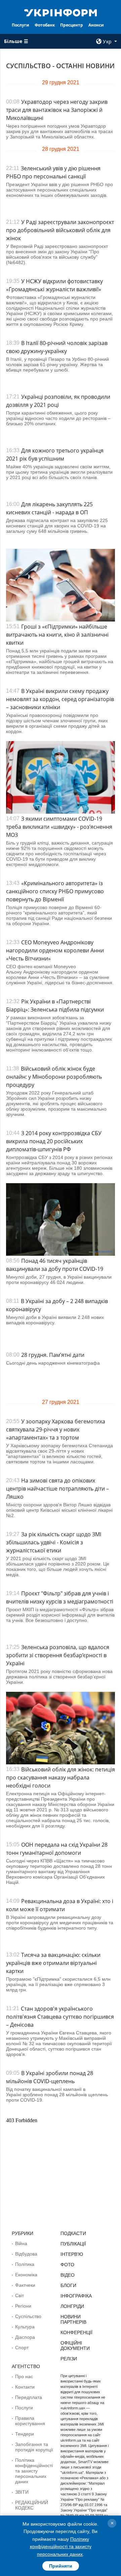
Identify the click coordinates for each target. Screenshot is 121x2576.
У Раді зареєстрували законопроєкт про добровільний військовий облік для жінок (60, 230)
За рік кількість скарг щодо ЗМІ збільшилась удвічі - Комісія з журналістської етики (54, 1542)
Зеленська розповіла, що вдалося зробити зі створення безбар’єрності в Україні (58, 1655)
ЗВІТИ (22, 2492)
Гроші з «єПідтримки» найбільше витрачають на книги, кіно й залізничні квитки (57, 635)
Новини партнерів (73, 2319)
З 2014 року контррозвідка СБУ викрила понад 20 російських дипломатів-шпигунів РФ (54, 1141)
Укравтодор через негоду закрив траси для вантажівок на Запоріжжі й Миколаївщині (57, 110)
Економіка (26, 2275)
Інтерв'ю (72, 2254)
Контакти (25, 2387)
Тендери (25, 2434)
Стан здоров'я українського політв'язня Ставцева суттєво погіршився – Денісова (60, 2017)
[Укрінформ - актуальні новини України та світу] (61, 12)
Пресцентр (72, 25)
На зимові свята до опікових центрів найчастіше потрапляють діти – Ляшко (57, 1489)
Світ (19, 2295)
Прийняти (61, 2566)
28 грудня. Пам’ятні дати (53, 1355)
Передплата (29, 2397)
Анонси (96, 25)
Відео (68, 2275)
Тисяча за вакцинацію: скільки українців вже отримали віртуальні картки (53, 1963)
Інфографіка (76, 2296)
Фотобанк (45, 25)
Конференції (76, 2332)
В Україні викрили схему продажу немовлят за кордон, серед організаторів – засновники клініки (60, 699)
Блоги (68, 2285)
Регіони (23, 2306)
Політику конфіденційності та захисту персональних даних (61, 2547)
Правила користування (30, 2421)
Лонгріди (72, 2306)
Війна (21, 2243)
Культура (25, 2327)
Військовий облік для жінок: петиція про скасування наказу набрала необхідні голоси (61, 1777)
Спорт (22, 2348)
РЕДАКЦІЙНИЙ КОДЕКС (32, 2505)
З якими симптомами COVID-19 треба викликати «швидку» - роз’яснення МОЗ (59, 827)
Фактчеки (25, 2285)
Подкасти (73, 2233)
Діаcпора (25, 2337)
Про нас (24, 2376)
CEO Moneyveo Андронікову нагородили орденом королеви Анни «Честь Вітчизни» (55, 950)
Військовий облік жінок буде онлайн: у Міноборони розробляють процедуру (54, 1077)
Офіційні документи (75, 2346)
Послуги (21, 25)
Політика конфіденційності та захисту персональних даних (34, 2471)
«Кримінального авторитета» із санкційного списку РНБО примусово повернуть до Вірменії (55, 891)
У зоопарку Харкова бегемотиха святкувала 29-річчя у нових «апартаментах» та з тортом (56, 1429)
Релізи (69, 2359)
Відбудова (26, 2254)
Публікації (73, 2244)
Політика (25, 2264)
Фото (67, 2265)
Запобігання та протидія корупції (34, 2447)
